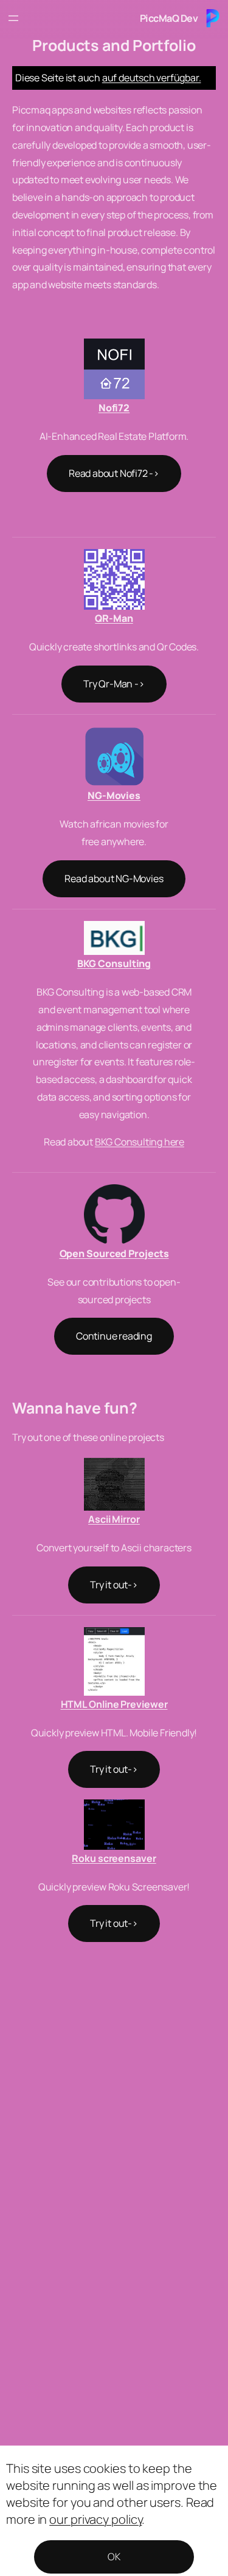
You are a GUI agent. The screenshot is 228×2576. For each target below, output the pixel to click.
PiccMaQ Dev (169, 18)
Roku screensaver (114, 1858)
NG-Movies (114, 795)
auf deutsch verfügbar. (152, 78)
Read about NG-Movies (114, 878)
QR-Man (114, 618)
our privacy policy (95, 2519)
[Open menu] (13, 18)
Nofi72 (114, 408)
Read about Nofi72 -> (114, 473)
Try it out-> (114, 1585)
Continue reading (114, 1336)
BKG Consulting (114, 963)
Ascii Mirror (114, 1519)
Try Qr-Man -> (114, 684)
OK (114, 2557)
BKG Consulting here (140, 1142)
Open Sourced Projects (114, 1253)
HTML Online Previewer (114, 1704)
